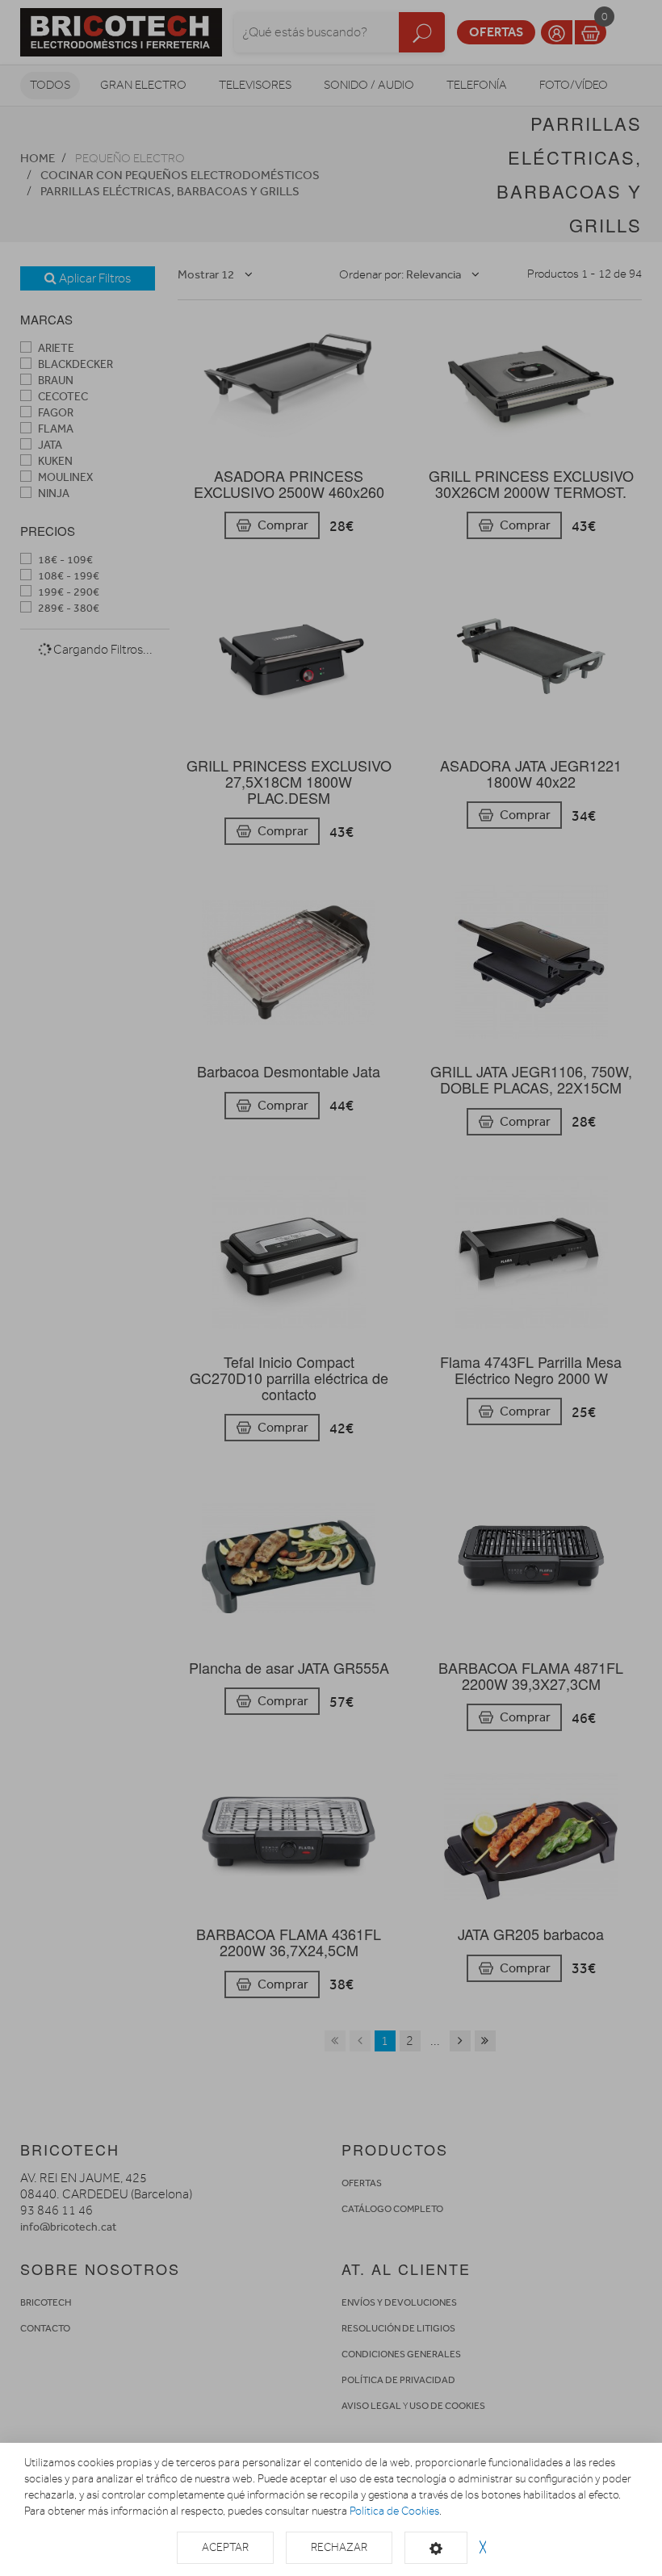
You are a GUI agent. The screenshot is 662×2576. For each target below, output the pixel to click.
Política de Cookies (394, 2511)
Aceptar (225, 2547)
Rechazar (339, 2547)
